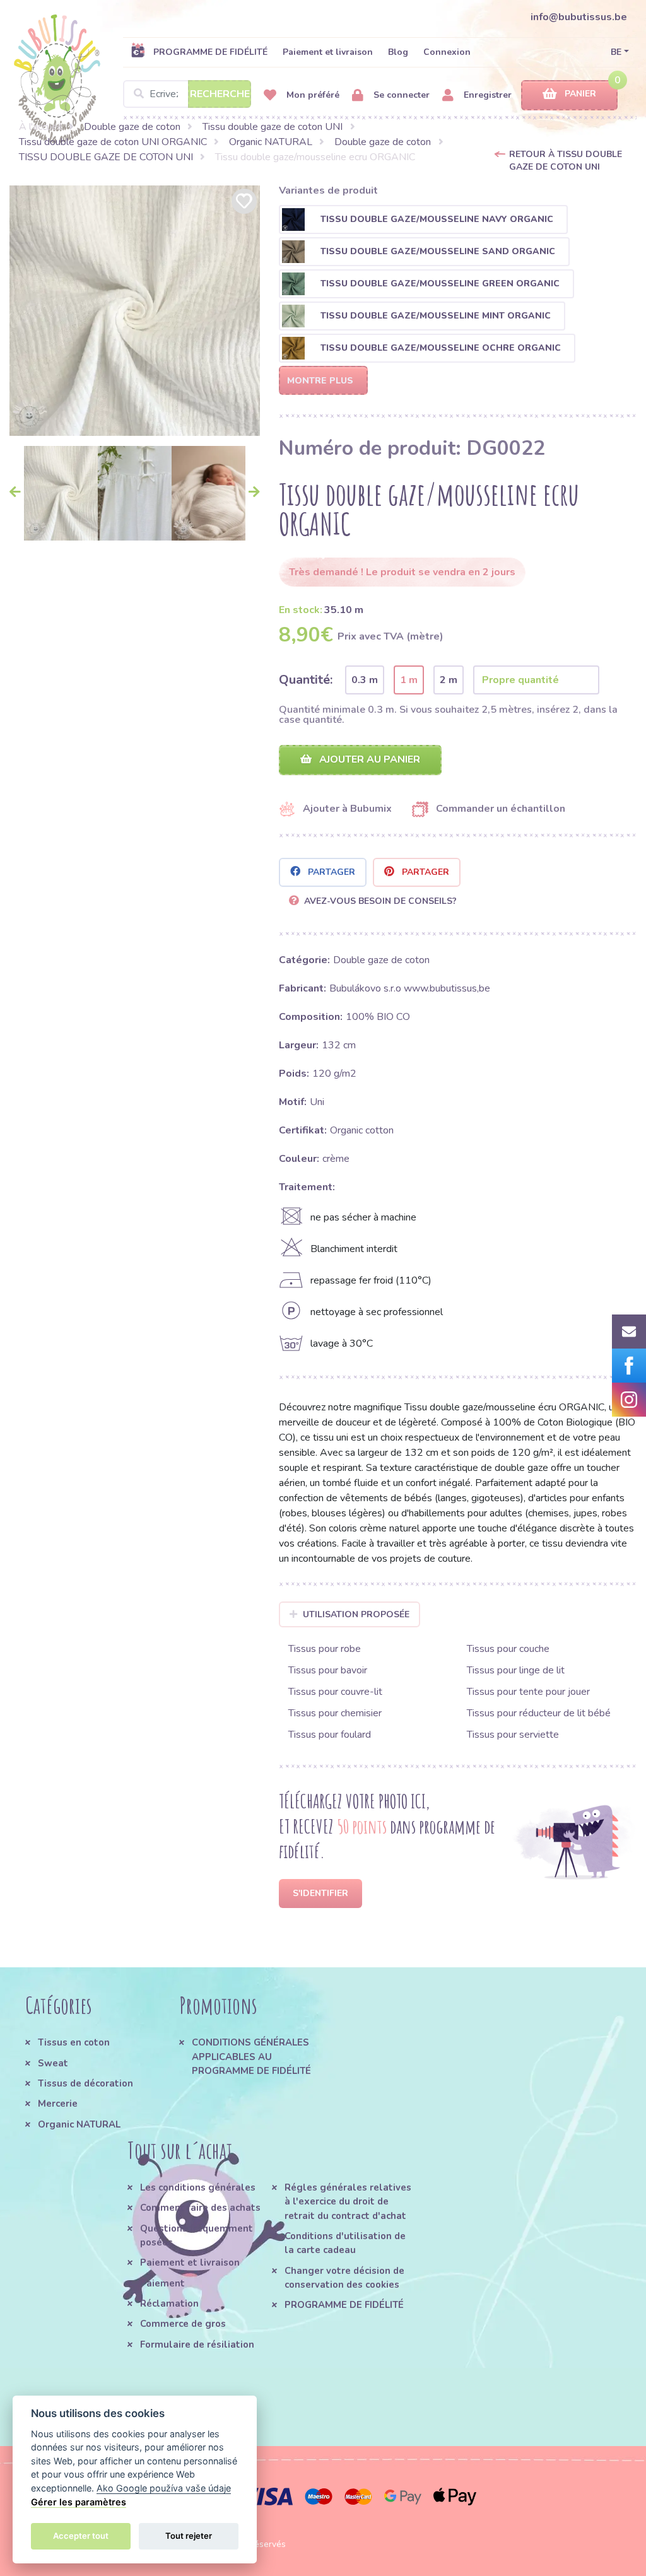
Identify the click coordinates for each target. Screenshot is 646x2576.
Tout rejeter (189, 2536)
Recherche (220, 94)
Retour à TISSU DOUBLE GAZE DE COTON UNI (566, 161)
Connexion (447, 52)
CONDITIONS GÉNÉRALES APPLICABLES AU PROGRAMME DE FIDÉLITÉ (251, 2057)
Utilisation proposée (356, 1614)
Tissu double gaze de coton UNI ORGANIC (113, 142)
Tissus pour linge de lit (516, 1670)
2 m (449, 680)
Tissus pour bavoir (328, 1670)
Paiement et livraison (328, 52)
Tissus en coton (74, 2042)
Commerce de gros (183, 2324)
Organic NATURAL (271, 142)
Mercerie (58, 2104)
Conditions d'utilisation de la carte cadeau (345, 2243)
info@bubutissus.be (579, 17)
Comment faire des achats (200, 2208)
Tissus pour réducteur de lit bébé (539, 1713)
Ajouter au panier (368, 759)
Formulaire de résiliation (197, 2345)
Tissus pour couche (508, 1649)
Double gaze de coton (132, 127)
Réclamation (169, 2304)
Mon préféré (312, 95)
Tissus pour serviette (513, 1735)
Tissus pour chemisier (335, 1713)
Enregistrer (486, 95)
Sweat (53, 2063)
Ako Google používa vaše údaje (164, 2488)
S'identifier (320, 1893)
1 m (409, 680)
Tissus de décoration (85, 2083)
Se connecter (400, 95)
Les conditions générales (198, 2187)
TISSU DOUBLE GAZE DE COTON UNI (106, 157)
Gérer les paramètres (79, 2502)
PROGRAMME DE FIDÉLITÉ (210, 52)
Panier (580, 94)
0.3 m (365, 680)
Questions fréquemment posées (197, 2235)
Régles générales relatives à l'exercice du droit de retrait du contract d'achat (348, 2202)
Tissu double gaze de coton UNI (273, 127)
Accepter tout (81, 2536)
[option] (135, 311)
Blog (398, 52)
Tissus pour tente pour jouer (528, 1692)
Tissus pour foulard (330, 1735)
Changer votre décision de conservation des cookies (344, 2278)
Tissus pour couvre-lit (335, 1692)
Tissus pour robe (325, 1649)
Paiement (162, 2283)
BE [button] (616, 52)
